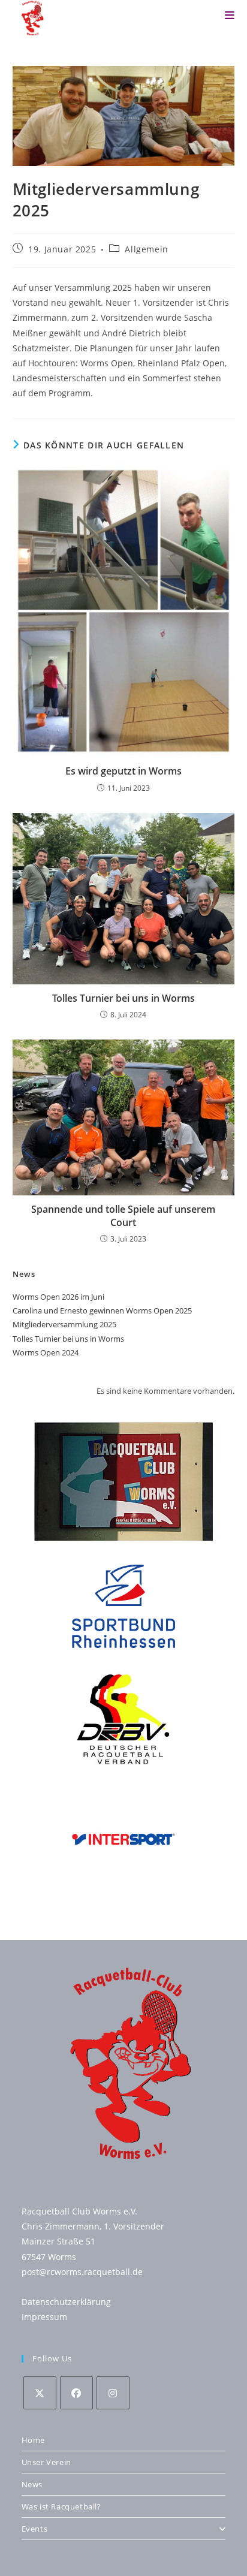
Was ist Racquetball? (61, 2506)
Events (35, 2529)
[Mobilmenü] (230, 15)
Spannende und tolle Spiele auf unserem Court (123, 1216)
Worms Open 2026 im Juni (58, 1297)
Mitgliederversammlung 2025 (64, 1324)
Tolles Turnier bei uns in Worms (123, 998)
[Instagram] (113, 2393)
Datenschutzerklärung (66, 2302)
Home (33, 2440)
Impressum (44, 2317)
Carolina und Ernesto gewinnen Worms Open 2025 (102, 1310)
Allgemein (146, 249)
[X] (40, 2393)
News (32, 2484)
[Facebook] (76, 2393)
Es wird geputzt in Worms (123, 771)
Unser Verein (46, 2462)
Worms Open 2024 (46, 1352)
